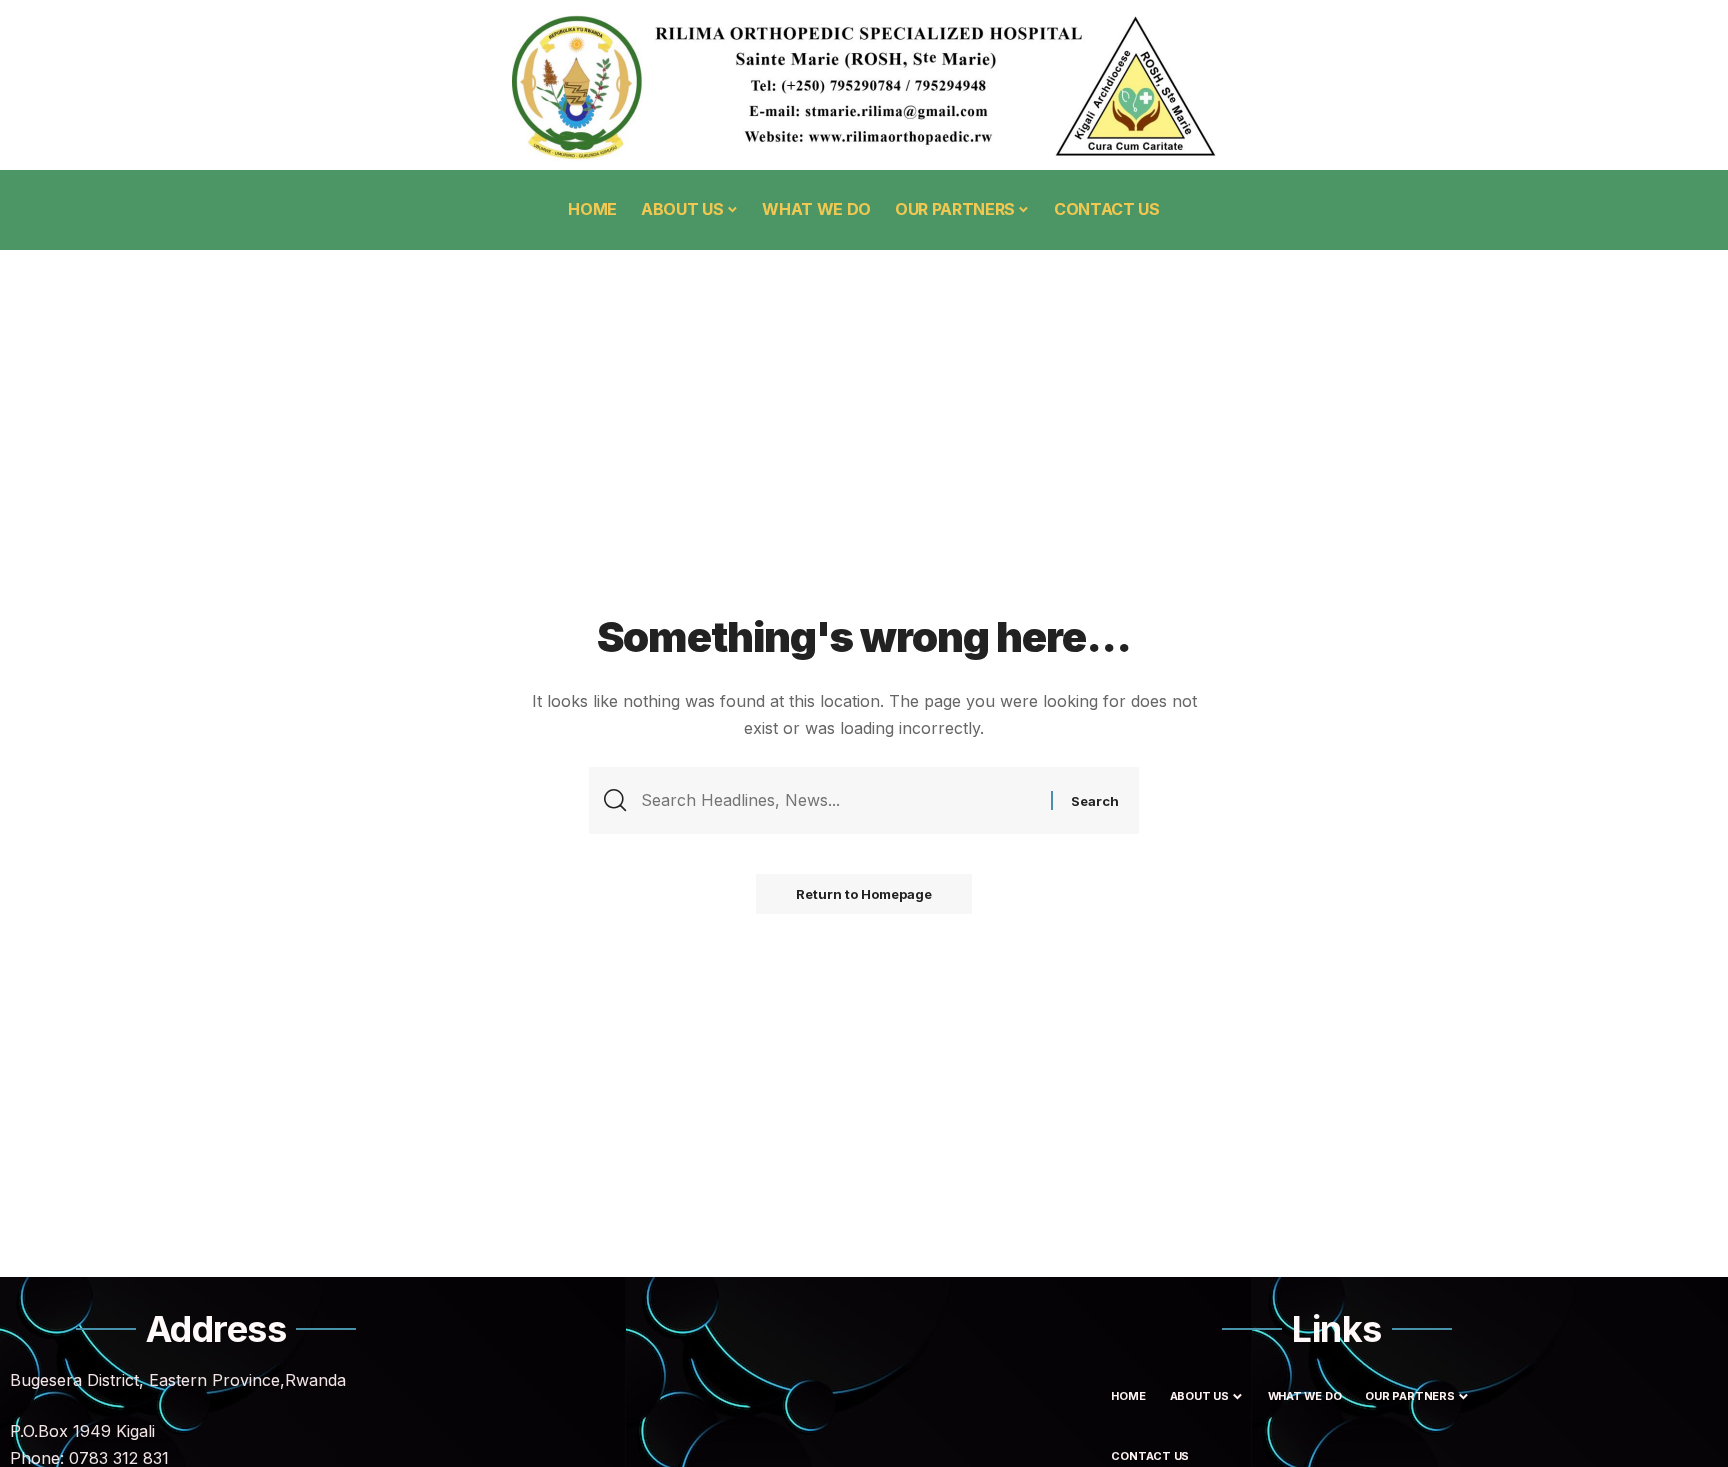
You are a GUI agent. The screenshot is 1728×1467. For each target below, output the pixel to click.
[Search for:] (838, 800)
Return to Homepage (864, 894)
